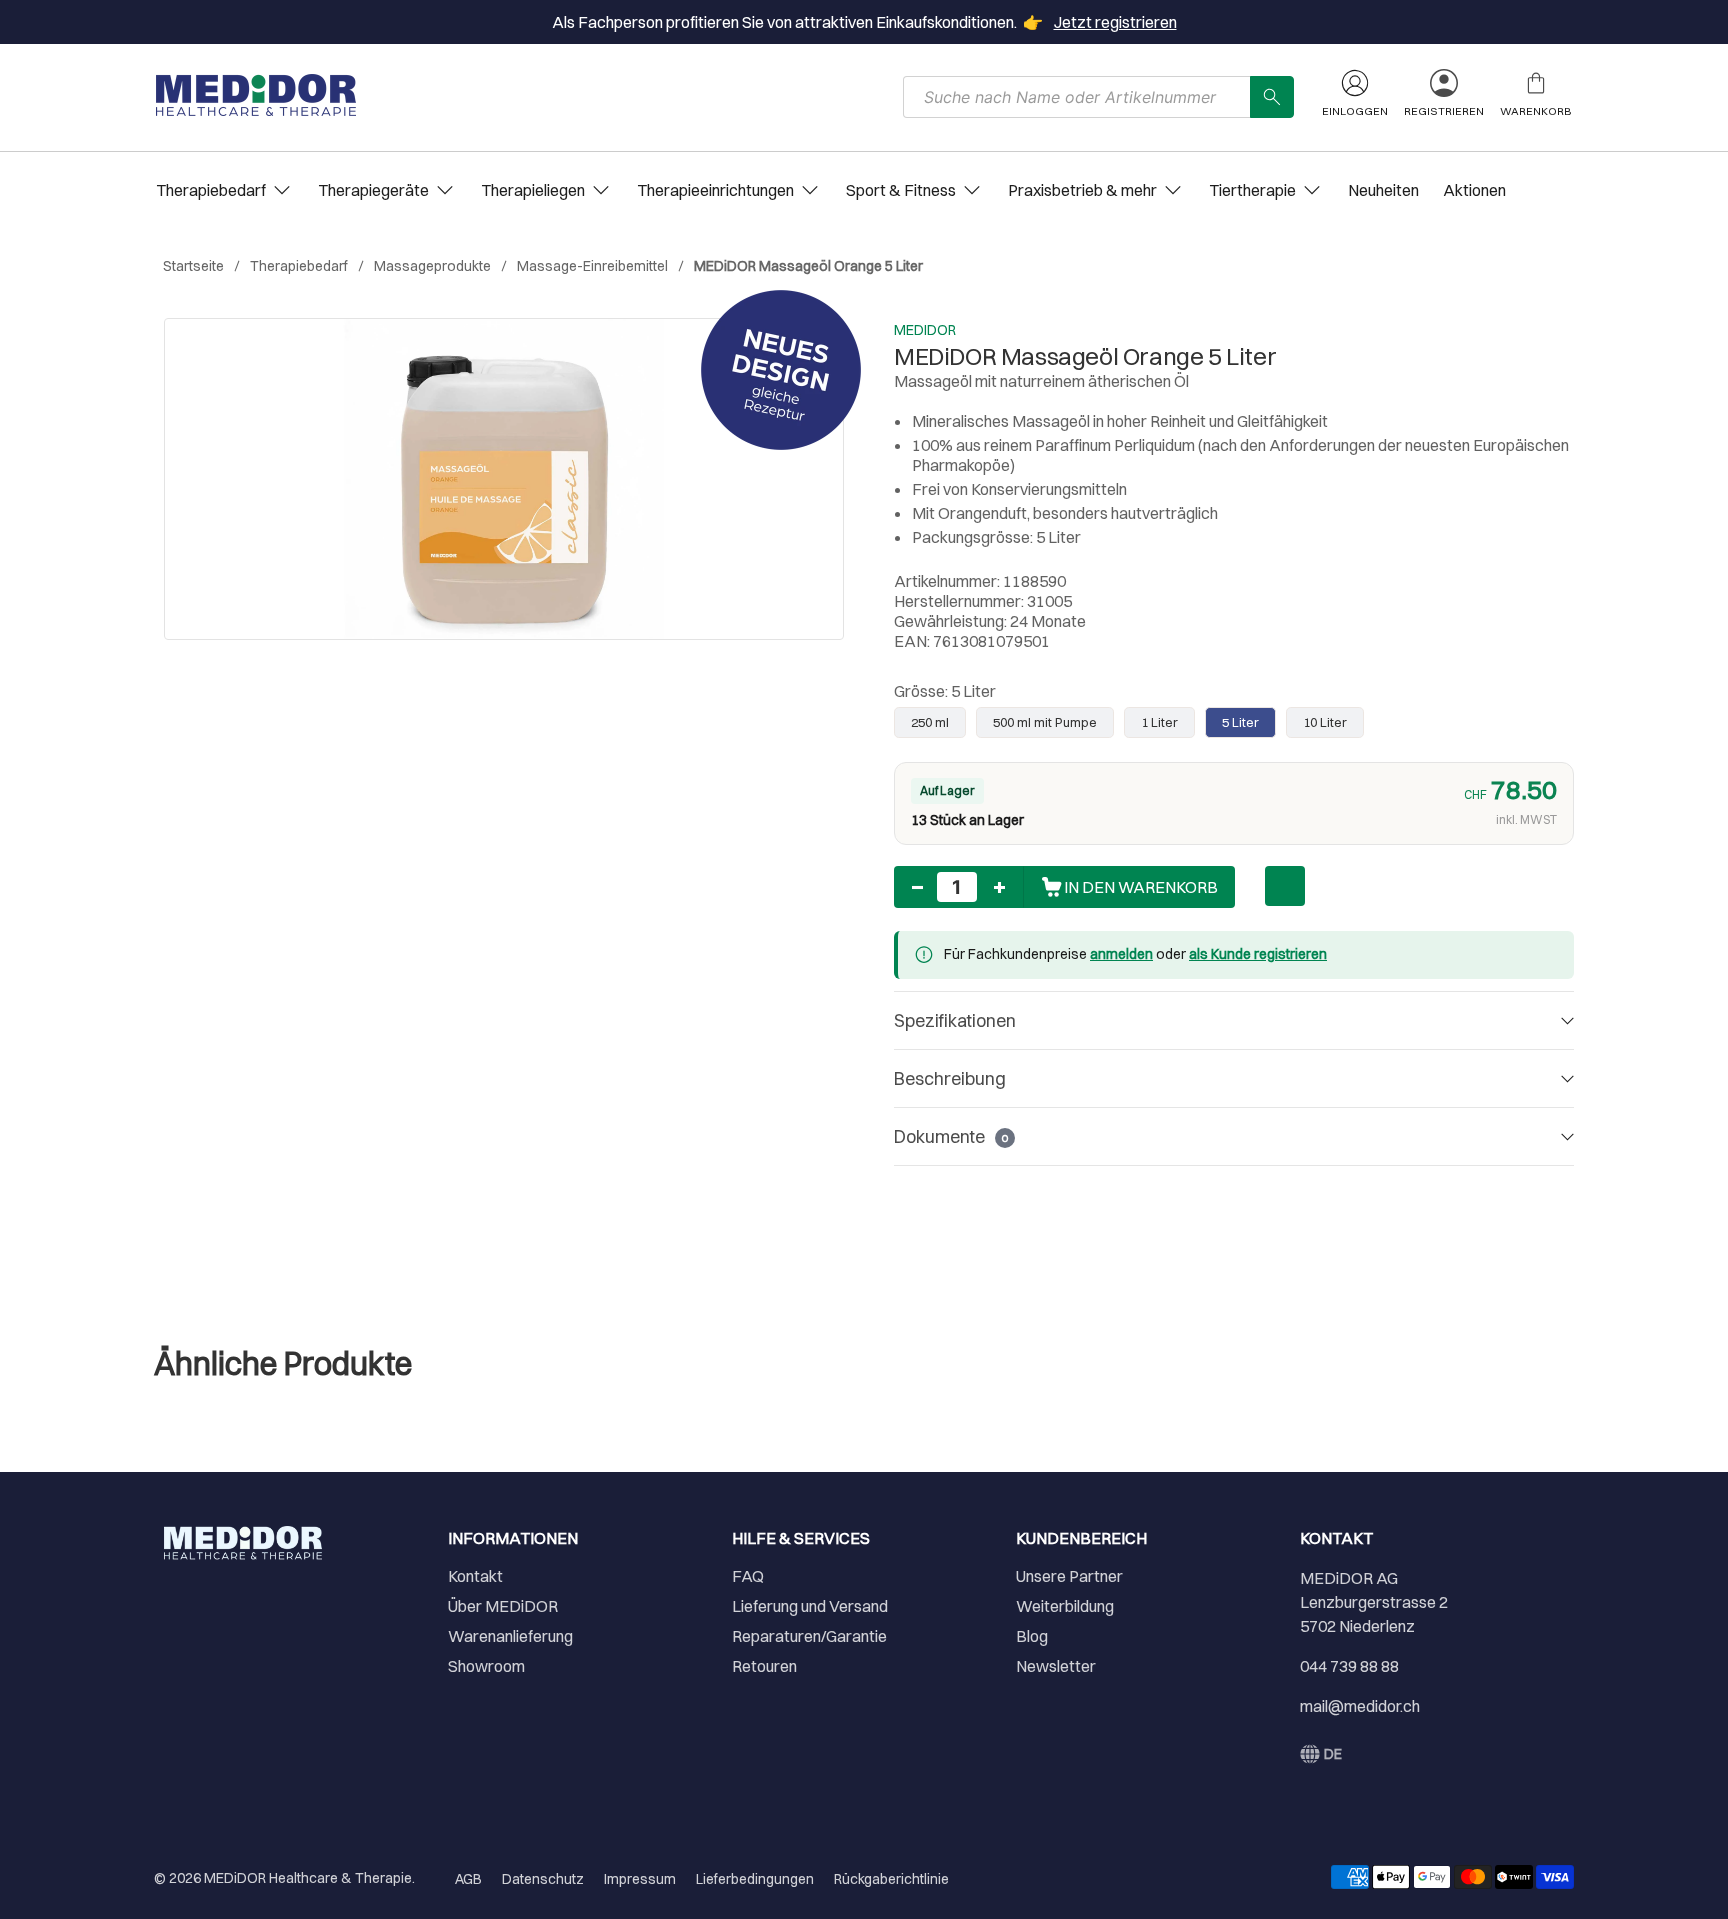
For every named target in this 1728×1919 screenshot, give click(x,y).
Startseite (193, 266)
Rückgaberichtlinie (891, 1879)
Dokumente (951, 1136)
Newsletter (1056, 1666)
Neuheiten (1383, 190)
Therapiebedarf (299, 266)
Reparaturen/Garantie (809, 1636)
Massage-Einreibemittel (592, 266)
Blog (1032, 1636)
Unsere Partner (1069, 1576)
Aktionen (1474, 190)
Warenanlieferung (510, 1636)
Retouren (764, 1666)
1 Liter (1159, 722)
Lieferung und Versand (810, 1606)
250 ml (930, 722)
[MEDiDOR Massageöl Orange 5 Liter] (504, 479)
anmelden (1121, 954)
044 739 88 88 (1349, 1666)
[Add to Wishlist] (1285, 886)
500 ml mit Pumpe (1045, 722)
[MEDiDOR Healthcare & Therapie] (256, 95)
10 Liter (1325, 722)
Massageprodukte (432, 266)
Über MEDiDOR (503, 1606)
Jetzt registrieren (1115, 22)
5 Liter (1240, 722)
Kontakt (475, 1576)
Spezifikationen (955, 1020)
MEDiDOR (925, 330)
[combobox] (1077, 97)
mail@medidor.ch (1360, 1706)
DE (1333, 1754)
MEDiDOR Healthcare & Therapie (308, 1878)
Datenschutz (543, 1879)
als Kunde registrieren (1258, 954)
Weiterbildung (1065, 1606)
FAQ (748, 1576)
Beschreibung (950, 1078)
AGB (468, 1879)
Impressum (640, 1879)
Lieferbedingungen (755, 1879)
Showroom (486, 1666)
